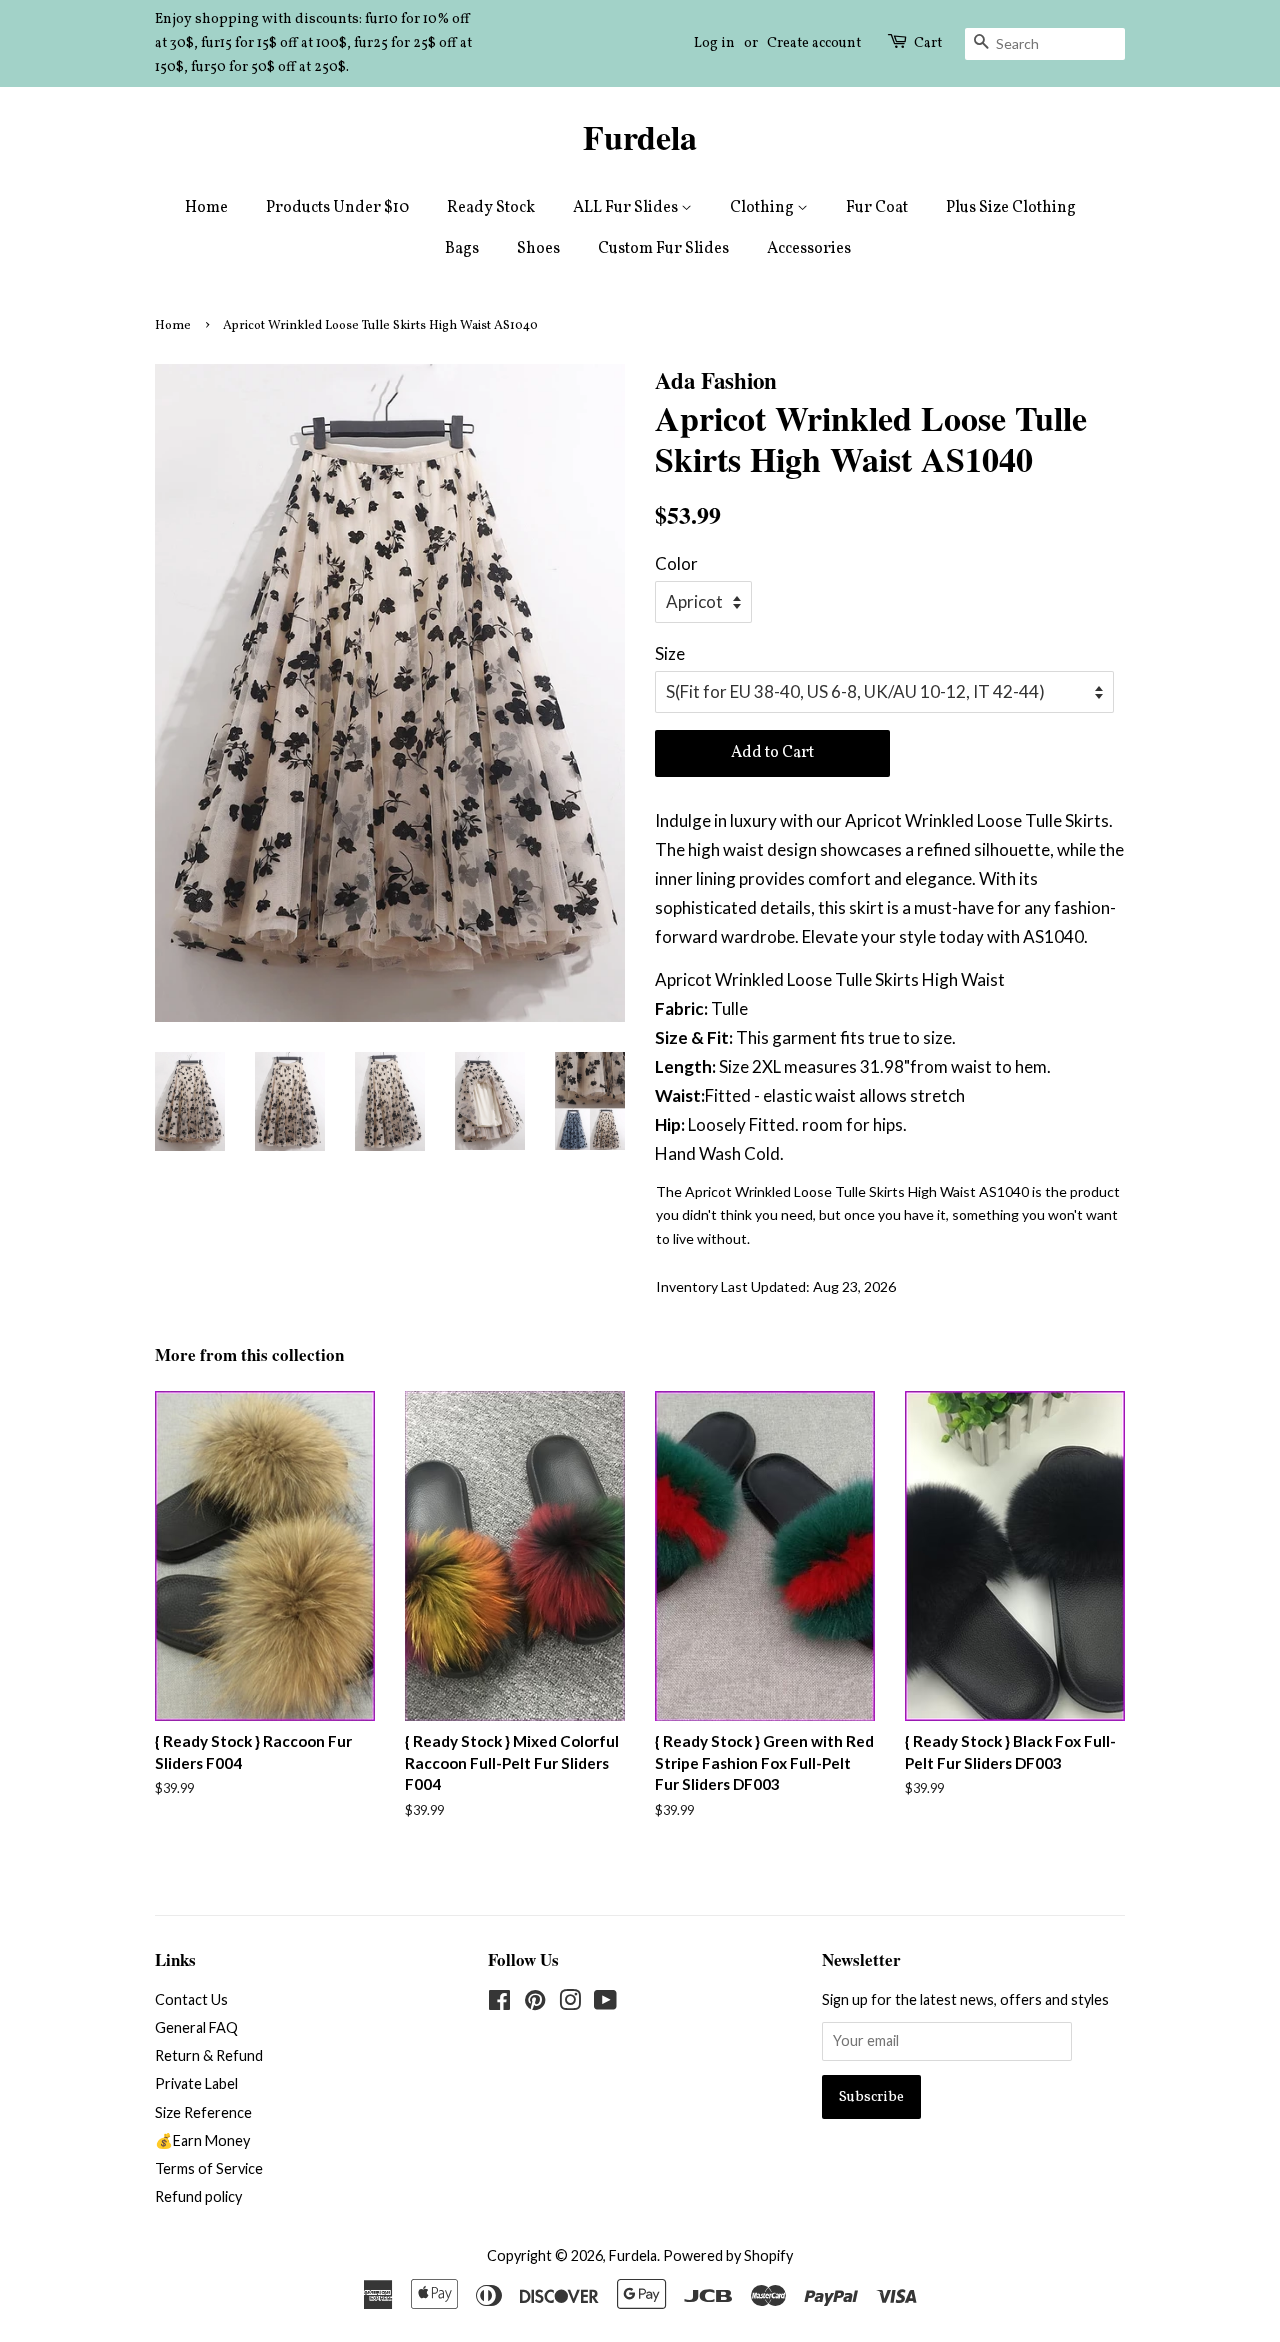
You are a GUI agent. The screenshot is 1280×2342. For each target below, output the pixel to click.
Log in (714, 43)
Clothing (763, 208)
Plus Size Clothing (1011, 208)
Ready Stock (491, 208)
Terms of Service (209, 2168)
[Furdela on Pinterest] (535, 2003)
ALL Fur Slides (627, 208)
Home (206, 208)
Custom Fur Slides (663, 249)
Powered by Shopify (728, 2255)
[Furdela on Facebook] (499, 2003)
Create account (814, 43)
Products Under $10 (337, 208)
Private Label (196, 2083)
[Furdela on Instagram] (570, 2003)
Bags (462, 249)
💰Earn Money (202, 2140)
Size (670, 653)
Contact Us (191, 1999)
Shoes (538, 249)
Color (676, 563)
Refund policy (198, 2196)
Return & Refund (209, 2055)
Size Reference (203, 2112)
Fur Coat (877, 208)
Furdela (640, 137)
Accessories (809, 249)
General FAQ (196, 2027)
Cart (928, 43)
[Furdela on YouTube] (605, 2003)
